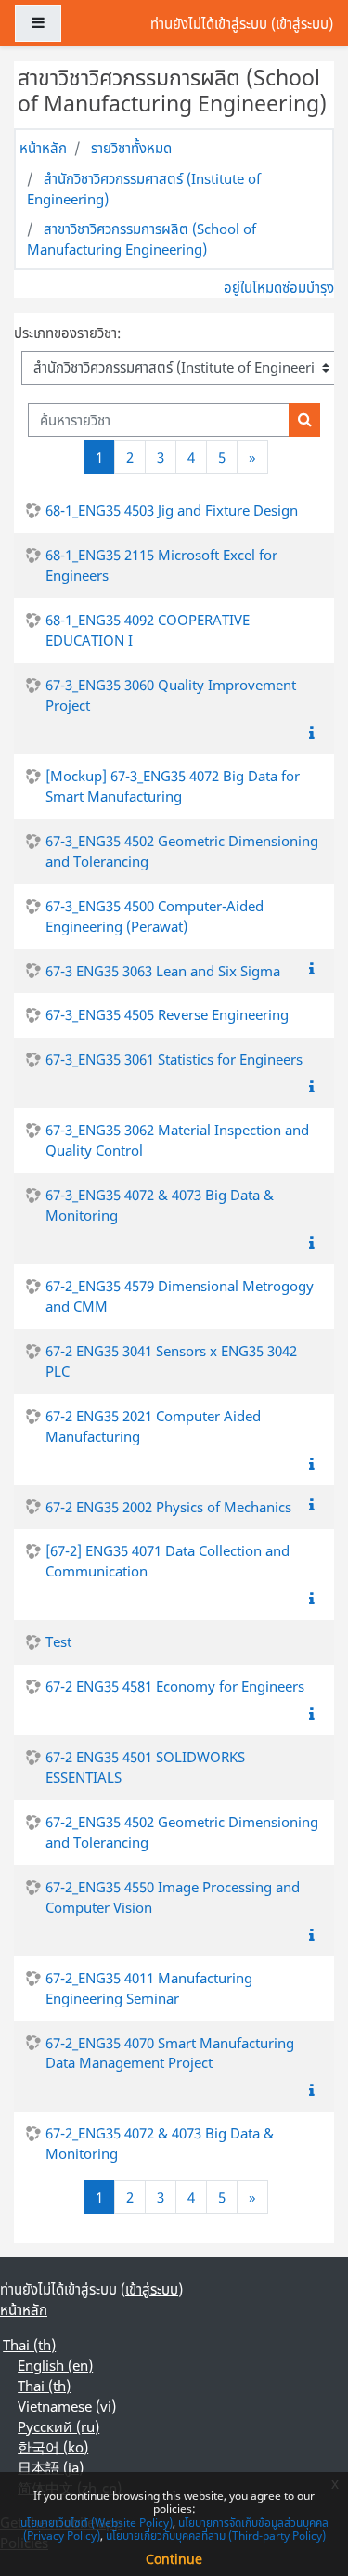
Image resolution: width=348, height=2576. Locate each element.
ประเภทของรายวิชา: (67, 333)
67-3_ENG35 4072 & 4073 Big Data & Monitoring (160, 1205)
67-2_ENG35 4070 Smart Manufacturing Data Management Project (170, 2053)
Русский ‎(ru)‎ (58, 2426)
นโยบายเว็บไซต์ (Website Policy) (97, 2523)
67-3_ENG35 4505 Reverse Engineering (167, 1014)
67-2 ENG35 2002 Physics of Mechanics (168, 1507)
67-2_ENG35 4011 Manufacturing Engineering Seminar (149, 1988)
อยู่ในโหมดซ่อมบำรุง (279, 287)
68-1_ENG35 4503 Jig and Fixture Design (172, 510)
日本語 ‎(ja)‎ (51, 2467)
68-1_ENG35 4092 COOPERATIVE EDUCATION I (148, 630)
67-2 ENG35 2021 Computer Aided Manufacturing (153, 1426)
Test (58, 1641)
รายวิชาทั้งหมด (131, 148)
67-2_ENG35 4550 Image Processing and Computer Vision (173, 1897)
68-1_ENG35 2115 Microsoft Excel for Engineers (161, 565)
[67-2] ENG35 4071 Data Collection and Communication (168, 1561)
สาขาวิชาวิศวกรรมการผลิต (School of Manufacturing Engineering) (142, 239)
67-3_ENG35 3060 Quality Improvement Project (171, 695)
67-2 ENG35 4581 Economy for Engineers (175, 1686)
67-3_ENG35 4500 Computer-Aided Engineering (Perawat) (155, 916)
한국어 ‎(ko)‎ (53, 2447)
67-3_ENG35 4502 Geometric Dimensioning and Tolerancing (182, 851)
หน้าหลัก (43, 148)
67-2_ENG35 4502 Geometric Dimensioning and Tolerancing (182, 1832)
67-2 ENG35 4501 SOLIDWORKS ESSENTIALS (145, 1767)
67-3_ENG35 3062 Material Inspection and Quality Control (177, 1140)
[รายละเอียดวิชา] (316, 733)
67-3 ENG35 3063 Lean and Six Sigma (163, 971)
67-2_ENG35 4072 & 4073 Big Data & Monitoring (160, 2143)
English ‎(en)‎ (55, 2365)
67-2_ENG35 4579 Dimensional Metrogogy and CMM (180, 1296)
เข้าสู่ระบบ (302, 23)
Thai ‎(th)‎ (29, 2345)
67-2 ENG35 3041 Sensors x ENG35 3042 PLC (171, 1361)
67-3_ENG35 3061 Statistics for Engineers (174, 1059)
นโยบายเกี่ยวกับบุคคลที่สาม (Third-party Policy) (216, 2536)
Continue (174, 2559)
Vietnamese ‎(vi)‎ (67, 2406)
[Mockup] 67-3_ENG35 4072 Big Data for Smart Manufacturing (173, 786)
